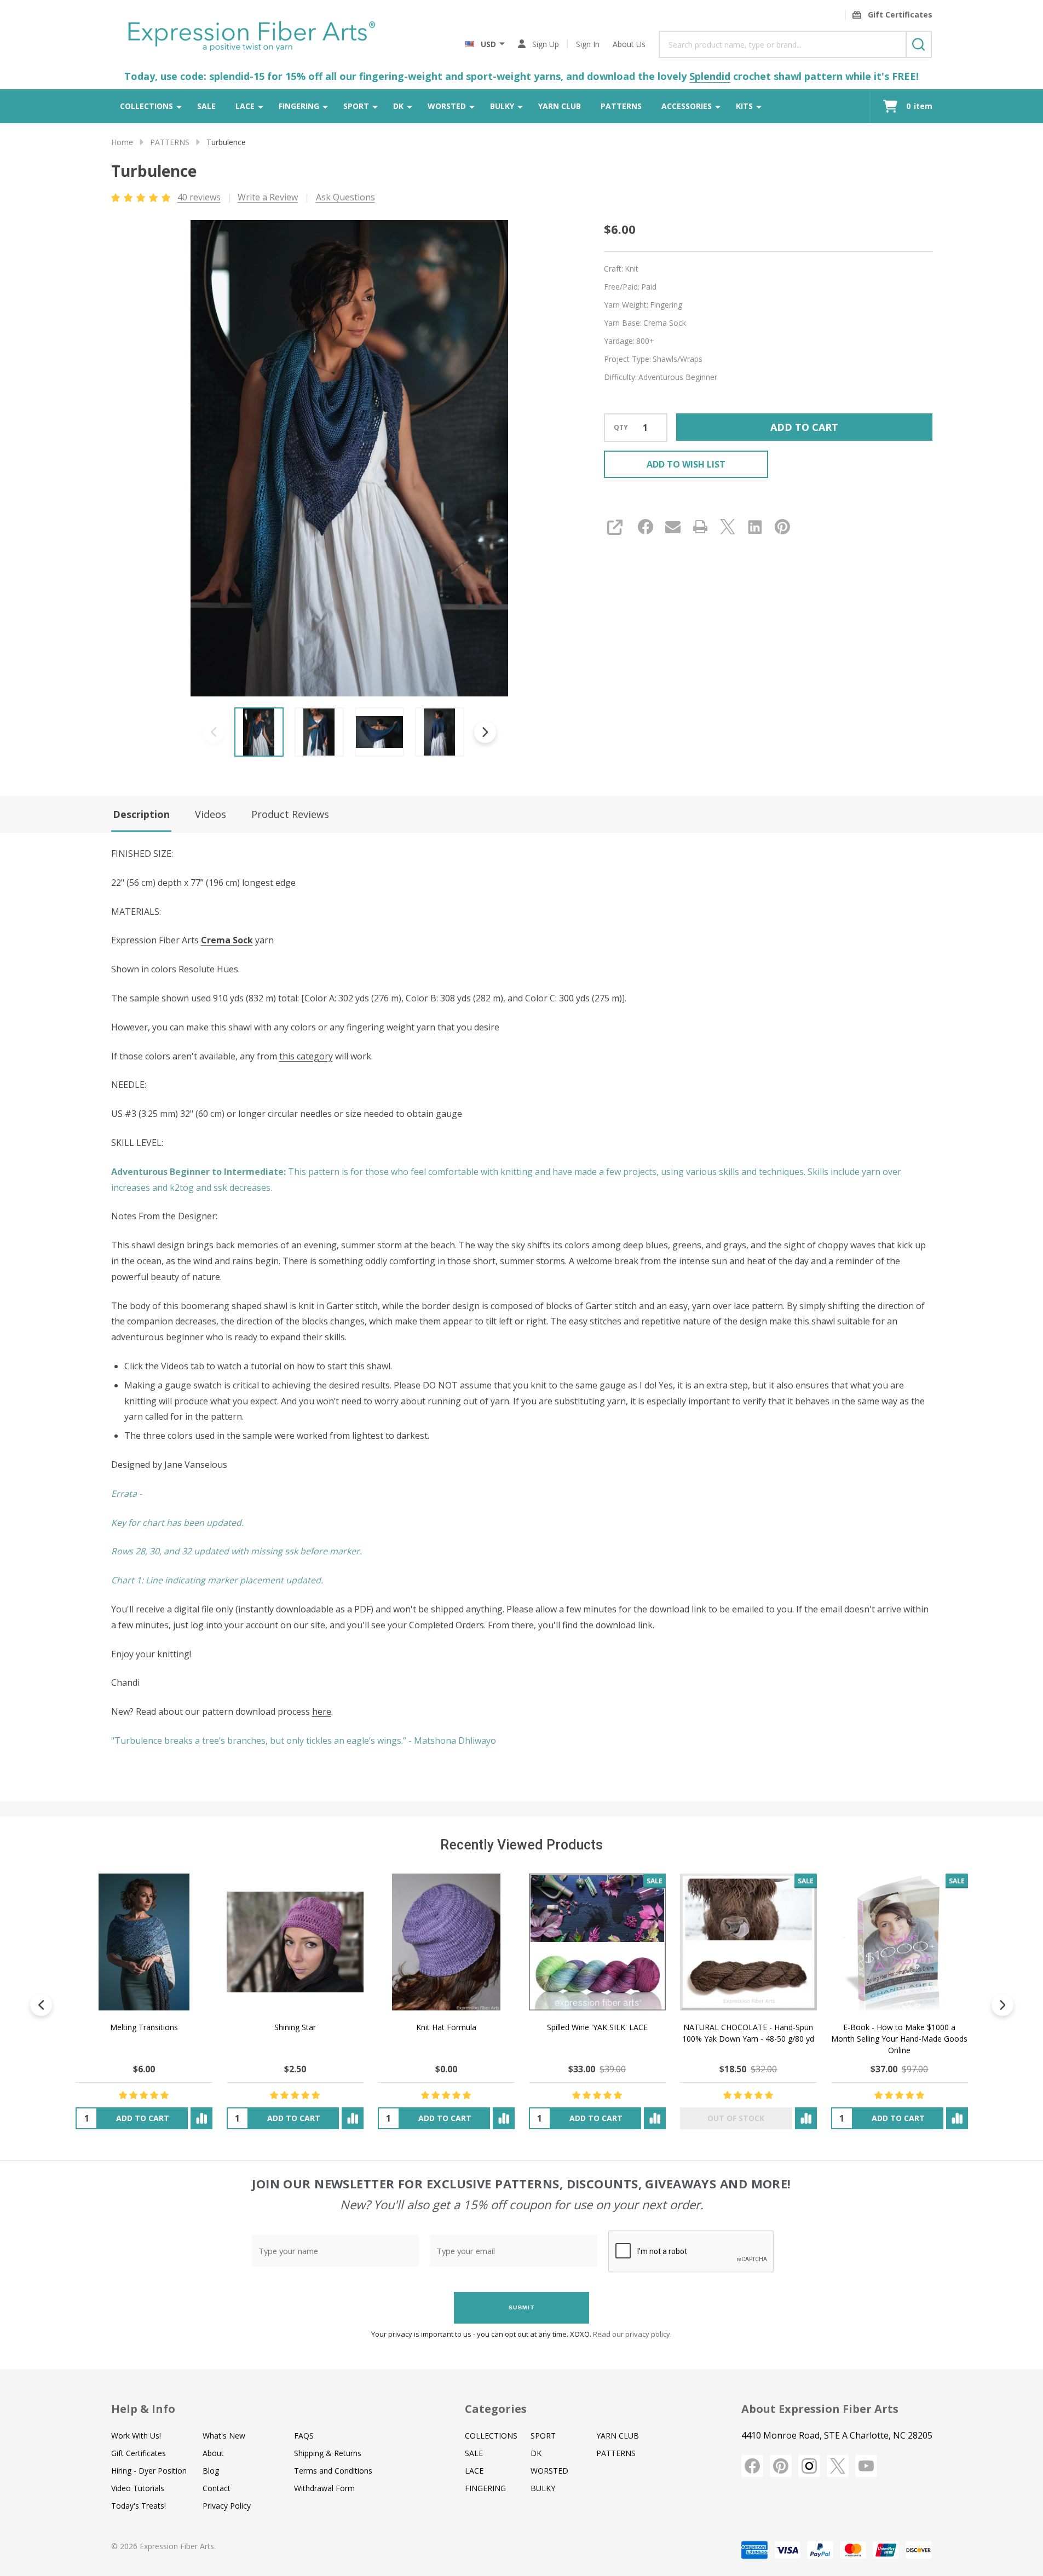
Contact (217, 2488)
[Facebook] (646, 527)
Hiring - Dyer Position (149, 2471)
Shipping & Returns (328, 2453)
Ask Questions (345, 197)
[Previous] (41, 2005)
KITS (744, 106)
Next (485, 732)
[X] (728, 527)
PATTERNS (621, 106)
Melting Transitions (143, 2027)
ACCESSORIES (687, 106)
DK (398, 106)
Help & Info (143, 2409)
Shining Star (295, 2027)
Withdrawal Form (324, 2488)
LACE (245, 106)
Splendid (710, 76)
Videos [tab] (211, 814)
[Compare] (201, 2118)
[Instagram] (809, 2466)
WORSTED (447, 106)
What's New (224, 2436)
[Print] (700, 527)
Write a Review (268, 197)
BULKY (502, 106)
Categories (496, 2409)
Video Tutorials (138, 2488)
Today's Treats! (139, 2506)
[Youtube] (866, 2466)
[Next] (1002, 2005)
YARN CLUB (560, 106)
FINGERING (299, 106)
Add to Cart (804, 427)
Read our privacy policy (632, 2334)
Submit (522, 2307)
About (213, 2453)
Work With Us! (136, 2436)
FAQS (304, 2436)
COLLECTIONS (146, 106)
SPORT (356, 106)
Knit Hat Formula (446, 2027)
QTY (621, 428)
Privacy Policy (227, 2506)
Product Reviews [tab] (290, 814)
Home (122, 142)
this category (306, 1056)
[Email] (673, 527)
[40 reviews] (142, 197)
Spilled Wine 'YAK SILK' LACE (597, 2027)
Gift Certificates (139, 2453)
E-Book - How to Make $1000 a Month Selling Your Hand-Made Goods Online (899, 2039)
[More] (179, 106)
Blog (211, 2471)
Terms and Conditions (333, 2471)
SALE (206, 106)
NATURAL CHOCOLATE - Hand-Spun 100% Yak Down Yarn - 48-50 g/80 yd (748, 2033)
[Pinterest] (782, 527)
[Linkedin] (755, 527)
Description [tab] (141, 814)
